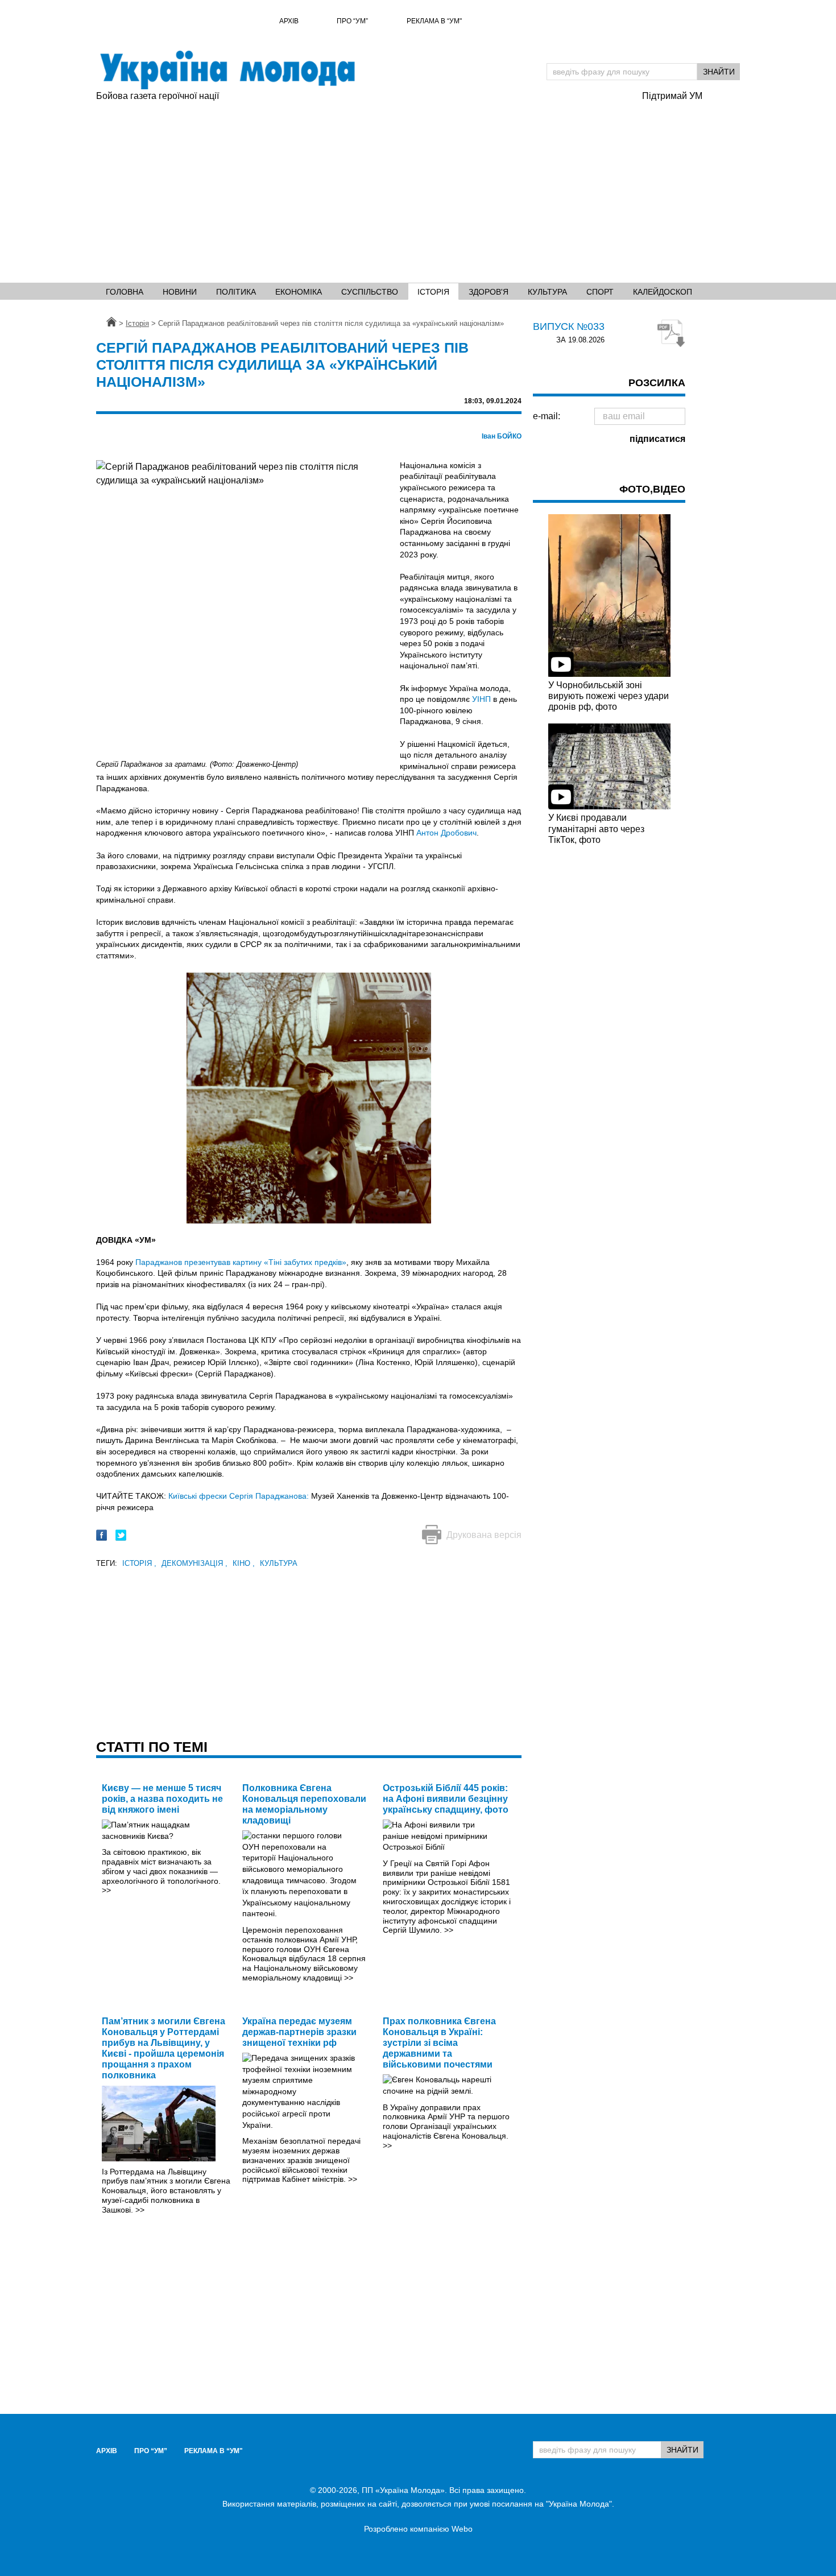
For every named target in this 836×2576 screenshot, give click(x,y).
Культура (547, 292)
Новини (180, 292)
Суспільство (370, 292)
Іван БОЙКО (502, 436)
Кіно (244, 1563)
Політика (236, 292)
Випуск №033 (569, 326)
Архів (289, 21)
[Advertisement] (418, 188)
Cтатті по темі (152, 1747)
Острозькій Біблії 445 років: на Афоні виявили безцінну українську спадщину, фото (446, 1799)
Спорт (600, 292)
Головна (125, 292)
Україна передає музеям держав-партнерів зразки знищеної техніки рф (299, 2032)
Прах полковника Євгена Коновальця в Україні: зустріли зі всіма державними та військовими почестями (439, 2043)
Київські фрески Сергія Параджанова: (239, 1496)
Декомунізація (194, 1563)
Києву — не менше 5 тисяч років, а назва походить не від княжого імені (162, 1799)
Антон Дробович (446, 833)
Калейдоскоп (663, 292)
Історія (433, 292)
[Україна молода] (227, 70)
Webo (462, 2529)
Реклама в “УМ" (434, 21)
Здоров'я (489, 292)
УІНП (481, 699)
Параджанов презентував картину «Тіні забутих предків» (241, 1262)
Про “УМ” (352, 21)
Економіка (299, 292)
